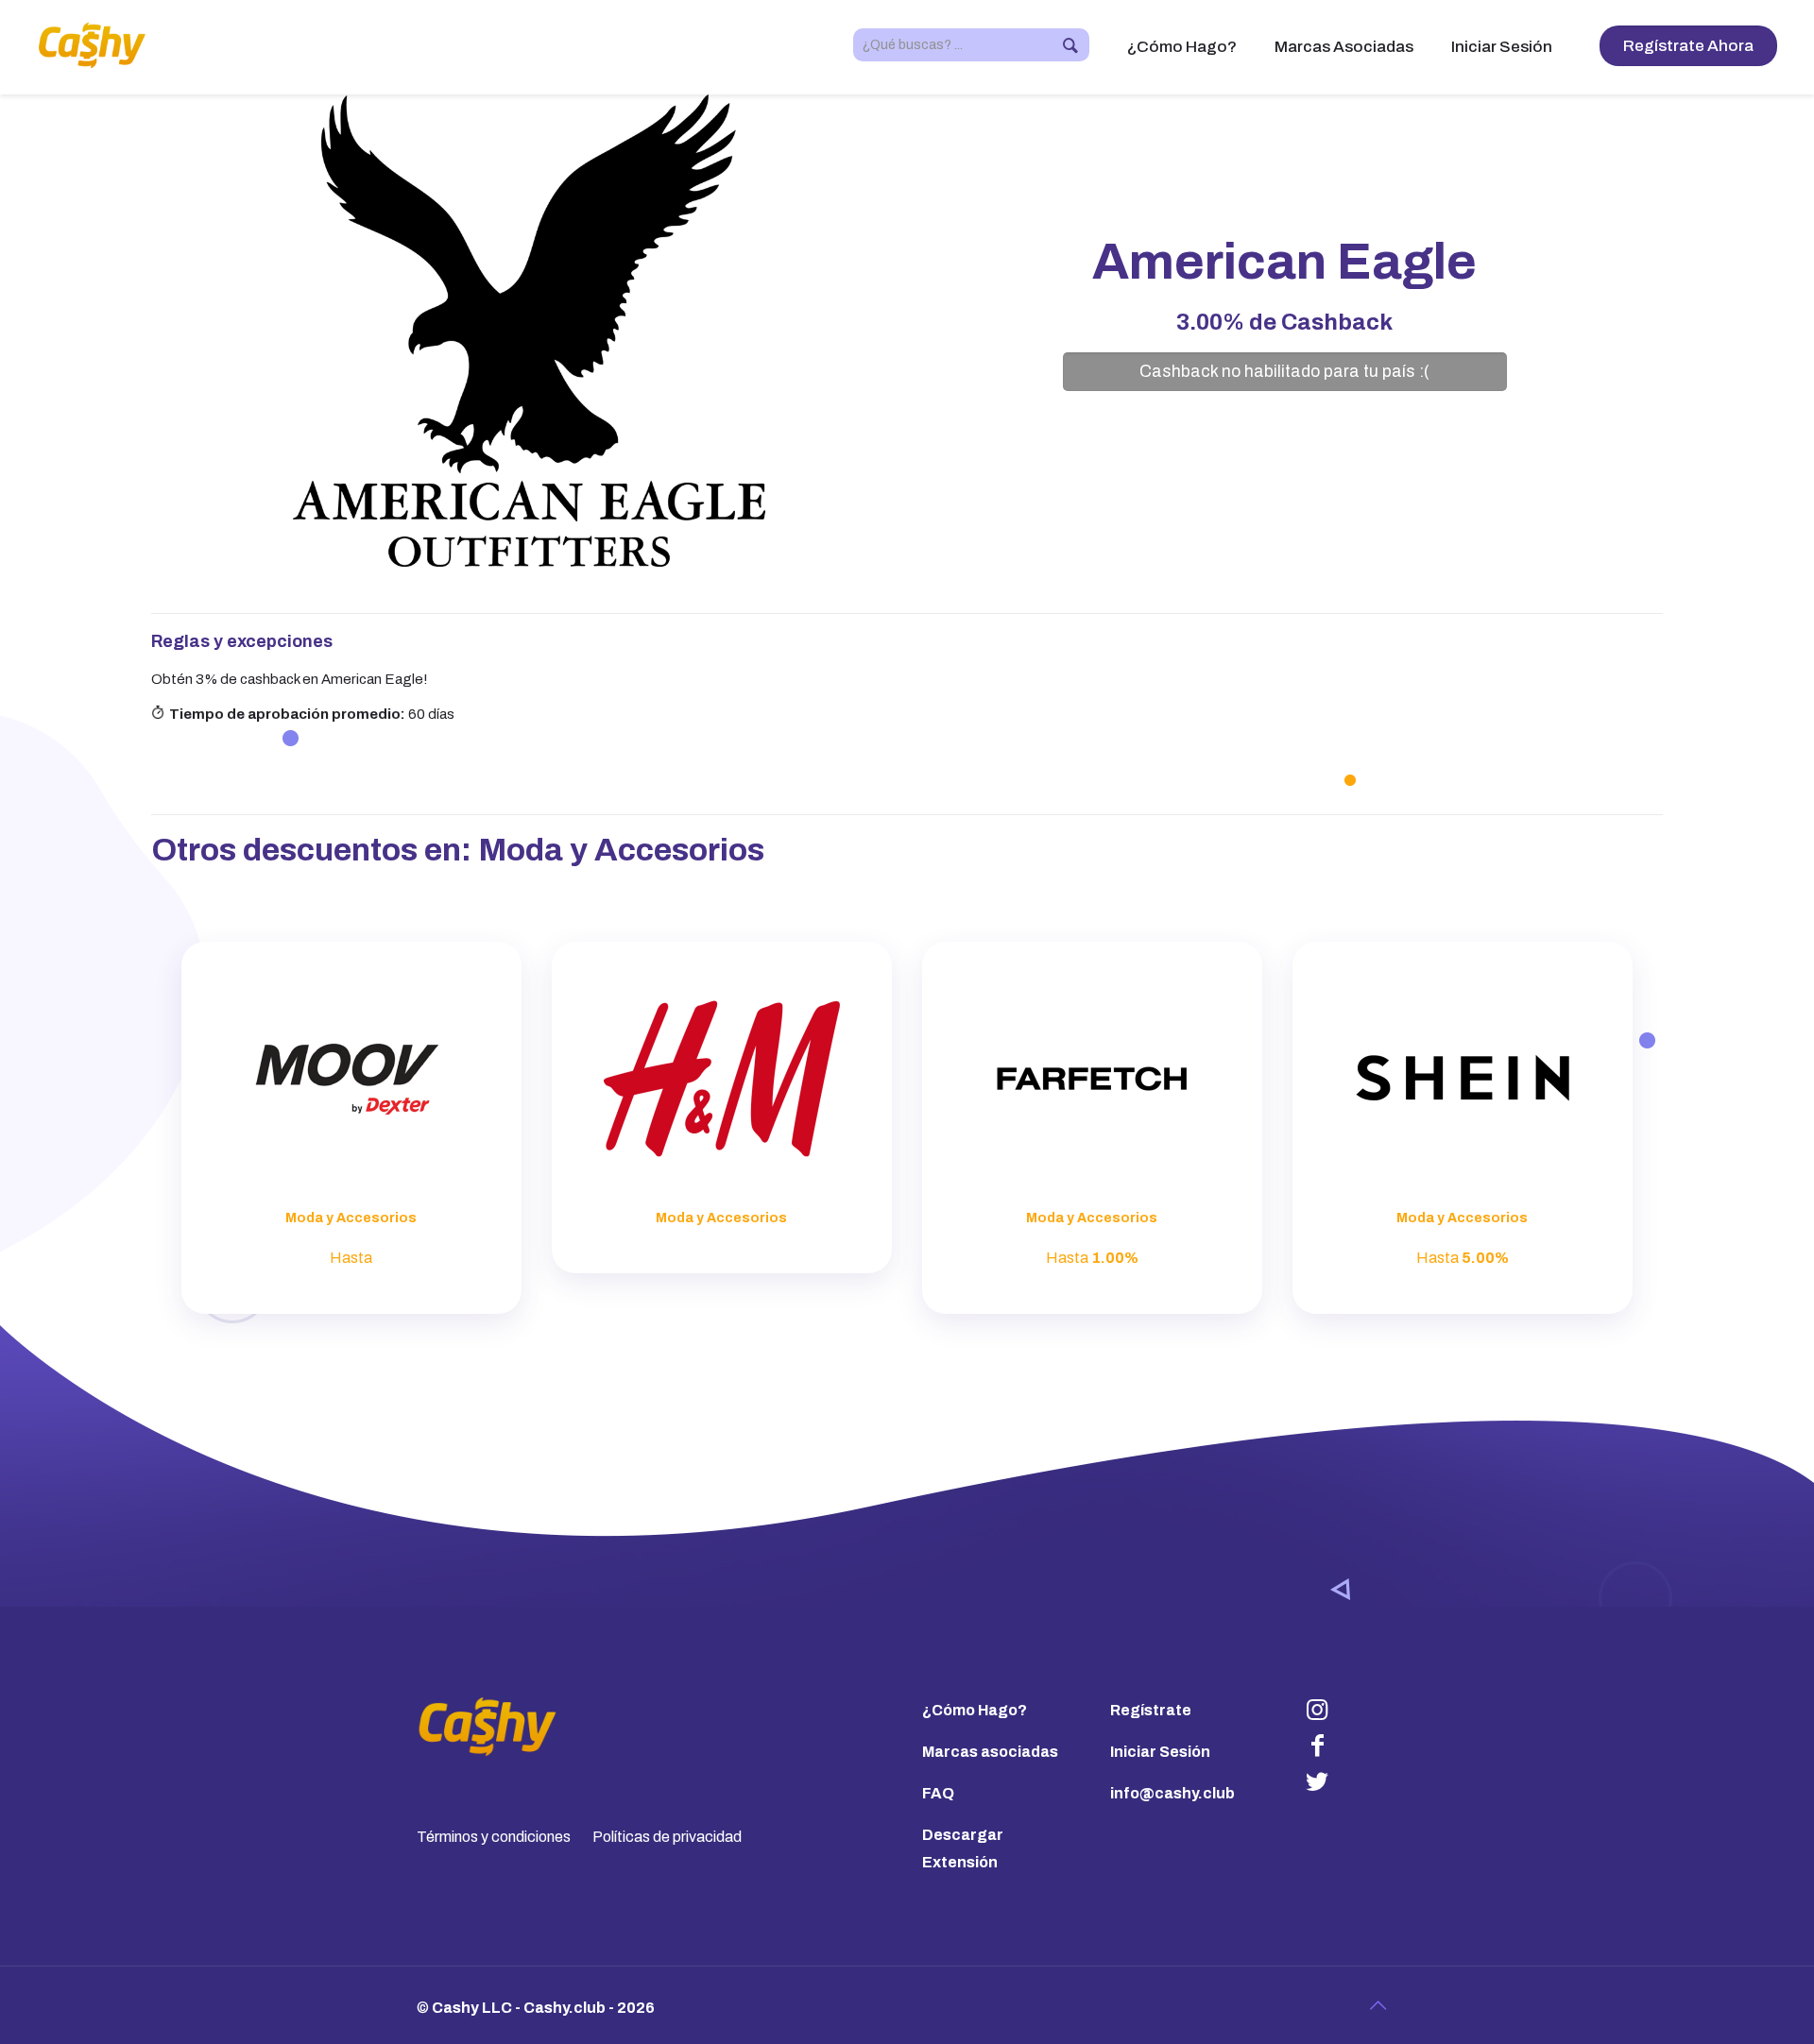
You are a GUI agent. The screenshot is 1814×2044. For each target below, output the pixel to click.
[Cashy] (92, 44)
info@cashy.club (1172, 1793)
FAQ (938, 1793)
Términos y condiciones (494, 1837)
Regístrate (1151, 1710)
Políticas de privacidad (667, 1837)
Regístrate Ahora (1688, 46)
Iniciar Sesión (1160, 1752)
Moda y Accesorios (621, 850)
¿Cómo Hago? (975, 1710)
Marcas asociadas (990, 1752)
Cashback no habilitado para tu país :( (1284, 372)
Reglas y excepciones (242, 641)
